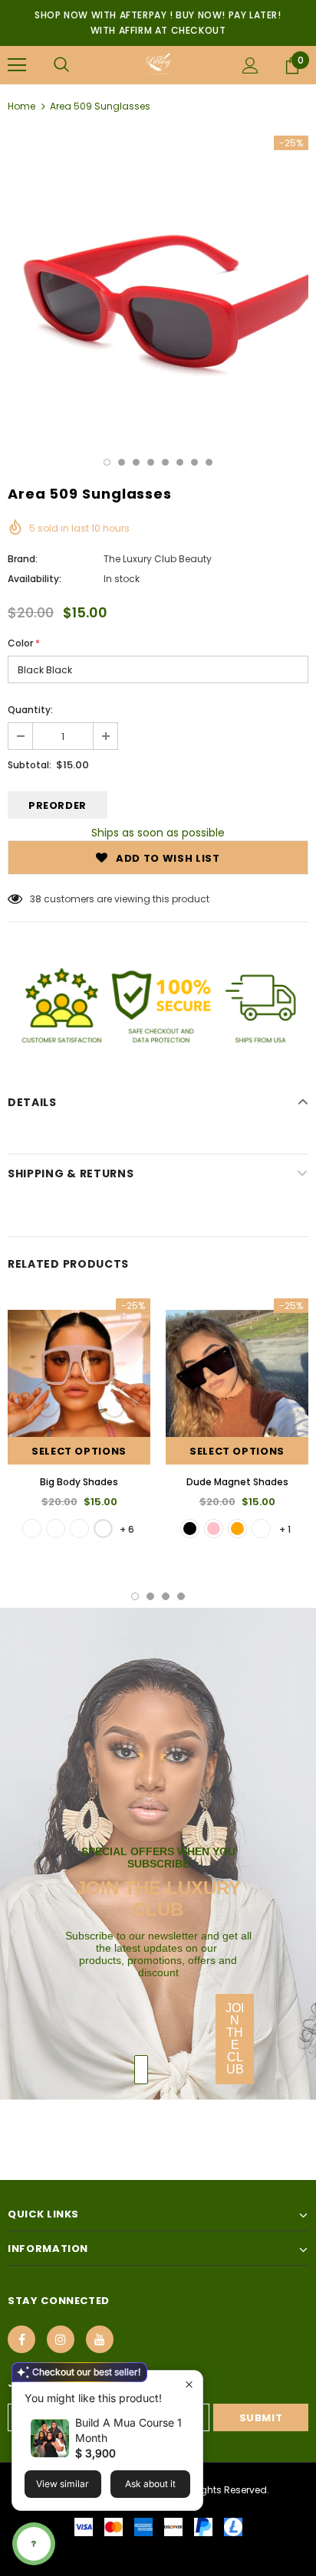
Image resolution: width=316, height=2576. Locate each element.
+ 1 (285, 1529)
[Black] (190, 1529)
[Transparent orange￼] (237, 1529)
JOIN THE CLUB (235, 2039)
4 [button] (151, 462)
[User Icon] (250, 65)
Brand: (23, 559)
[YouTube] (100, 2339)
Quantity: (30, 710)
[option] (158, 286)
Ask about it (150, 2484)
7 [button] (194, 462)
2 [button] (122, 462)
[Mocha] (32, 1529)
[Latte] (79, 1529)
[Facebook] (21, 2339)
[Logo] (158, 64)
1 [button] (107, 462)
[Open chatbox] (34, 2544)
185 (38, 899)
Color (24, 643)
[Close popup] (189, 2384)
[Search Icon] (61, 65)
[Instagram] (61, 2339)
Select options (79, 1451)
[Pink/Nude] (56, 1529)
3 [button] (136, 462)
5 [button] (165, 462)
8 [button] (209, 462)
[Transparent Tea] (261, 1529)
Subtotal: (30, 765)
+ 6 (127, 1529)
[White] (103, 1529)
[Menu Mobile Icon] (17, 65)
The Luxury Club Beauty (158, 559)
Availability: (35, 579)
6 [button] (180, 462)
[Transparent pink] (214, 1529)
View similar (63, 2484)
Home (21, 106)
